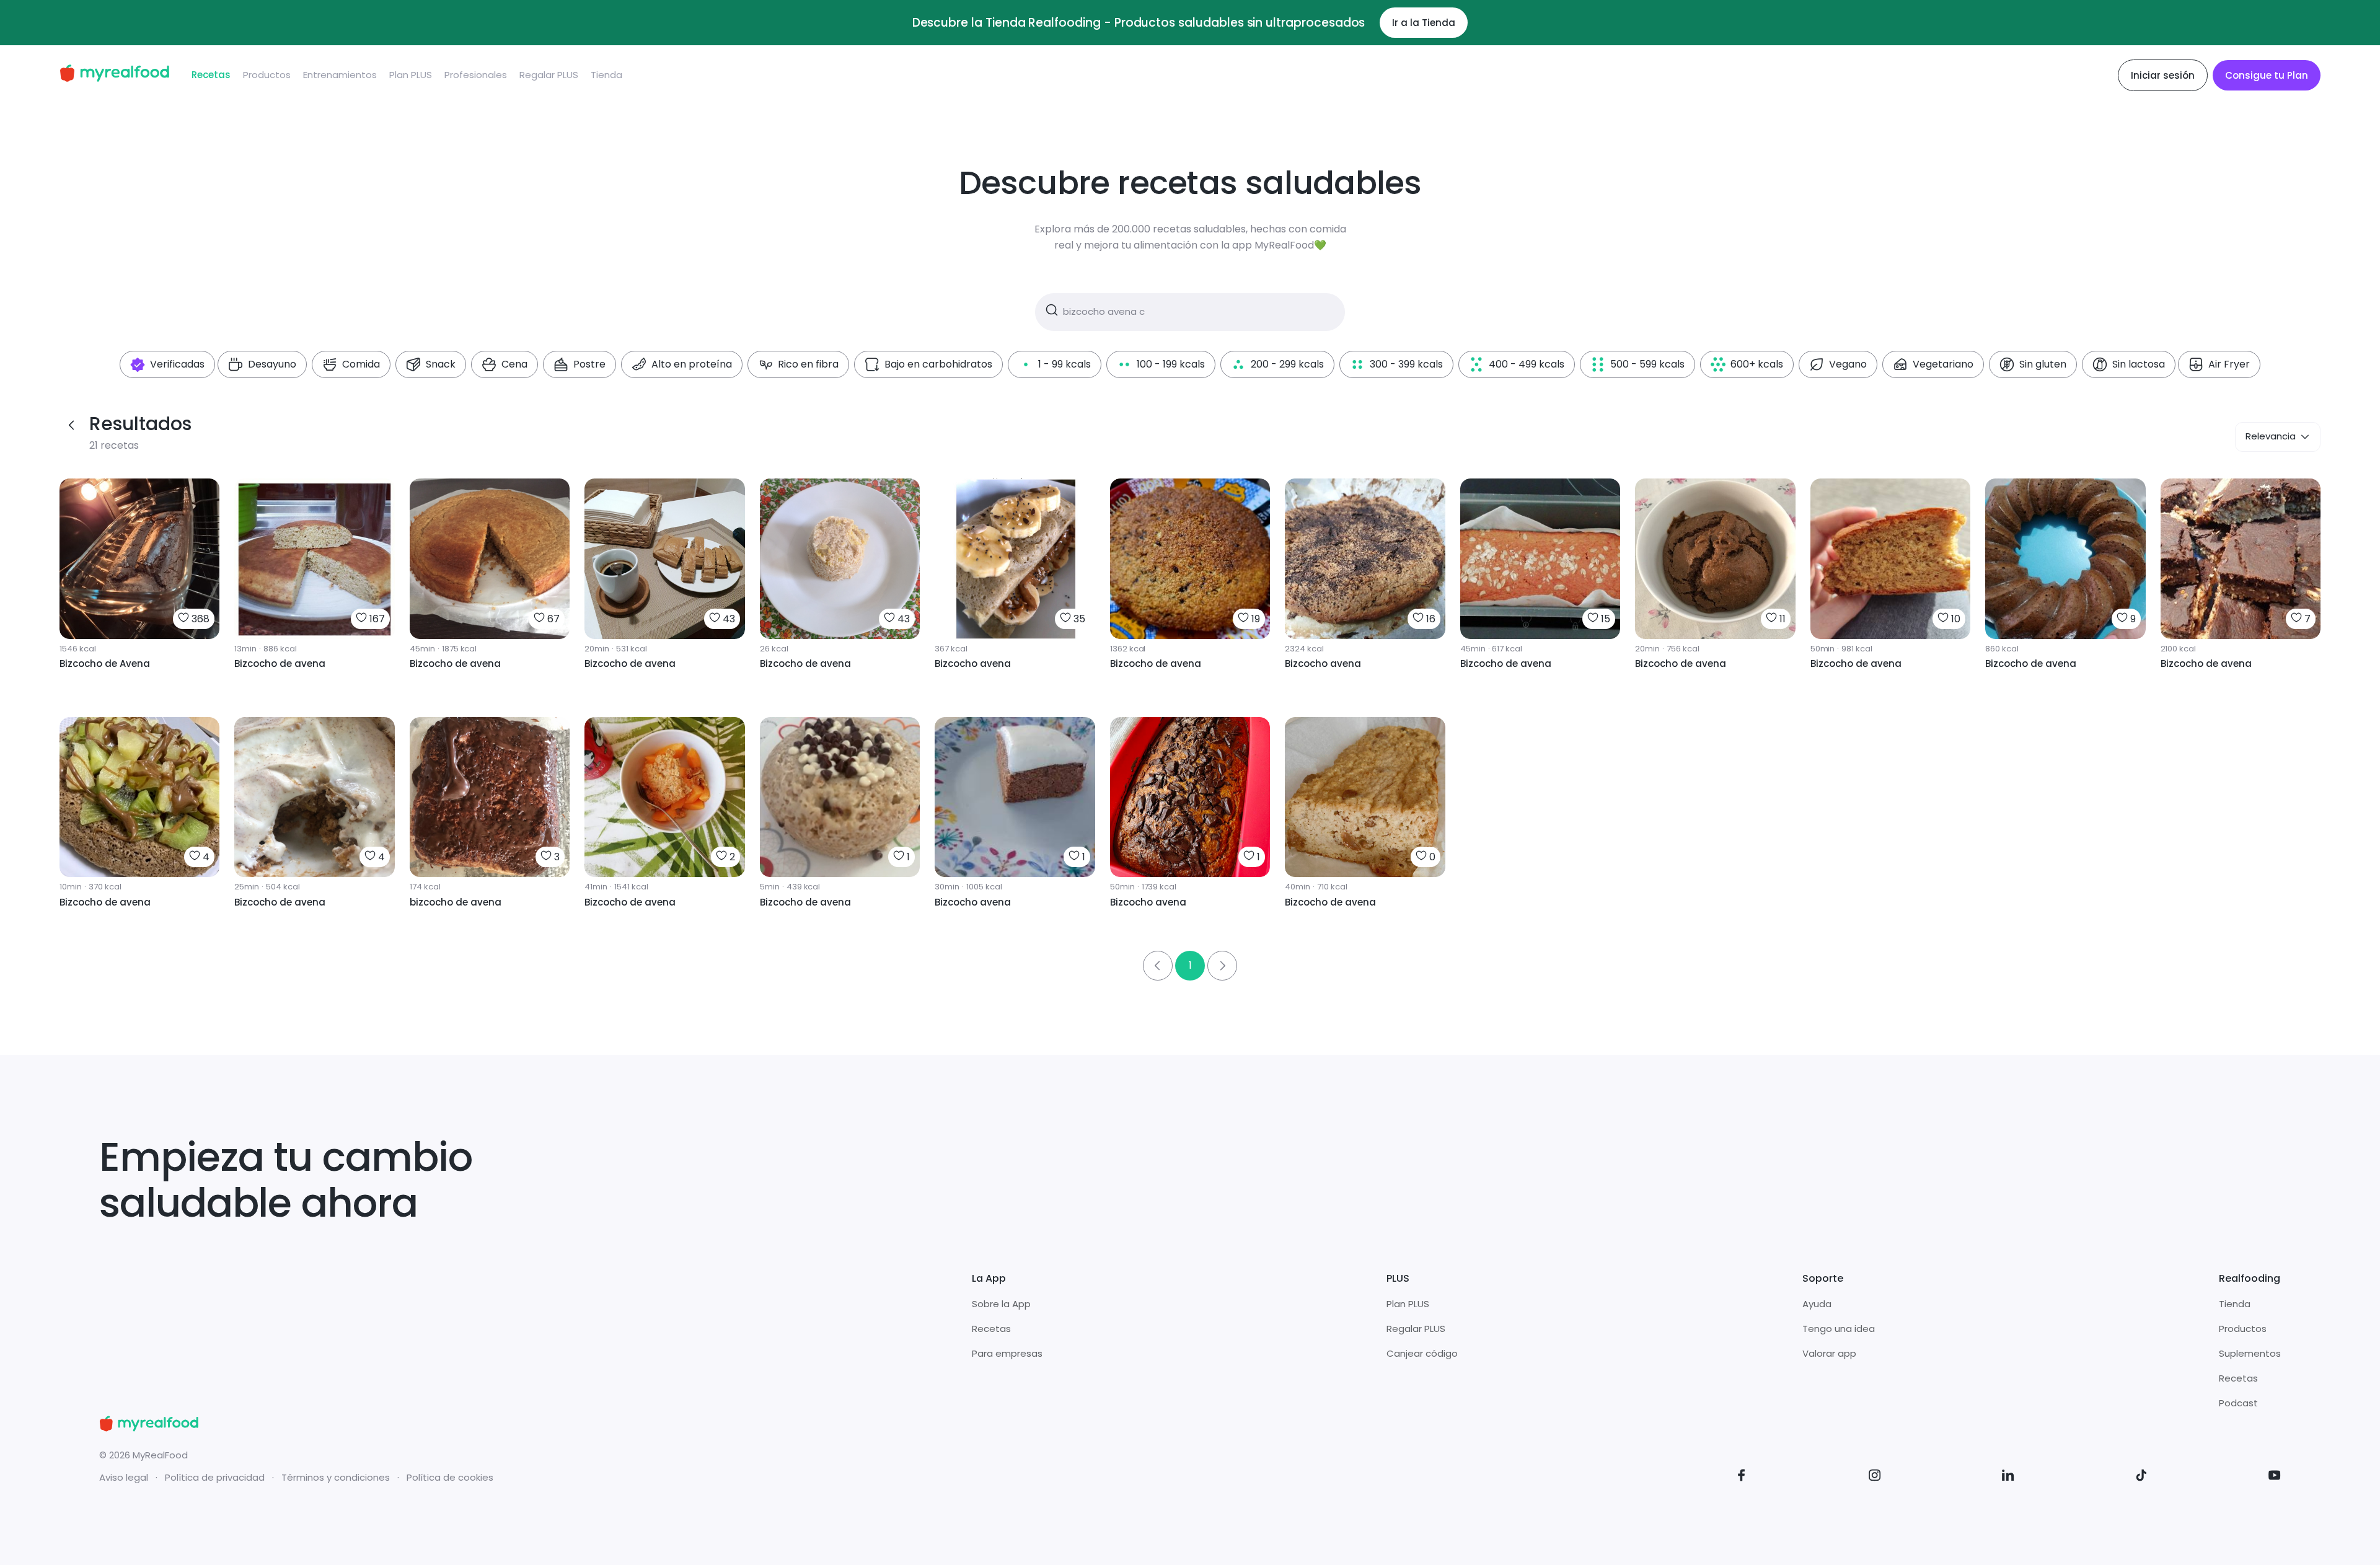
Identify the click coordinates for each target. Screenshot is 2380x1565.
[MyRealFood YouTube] (2275, 1477)
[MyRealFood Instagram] (1875, 1477)
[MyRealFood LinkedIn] (2008, 1477)
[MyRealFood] (114, 75)
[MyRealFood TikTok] (2141, 1477)
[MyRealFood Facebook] (1742, 1477)
